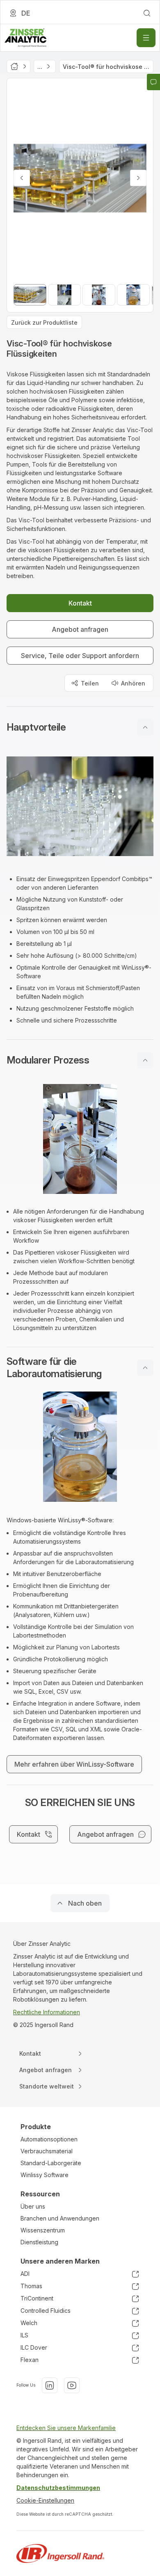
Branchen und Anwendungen (60, 2218)
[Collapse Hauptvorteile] (145, 727)
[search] (147, 13)
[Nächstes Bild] (138, 178)
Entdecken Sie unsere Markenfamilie (66, 2428)
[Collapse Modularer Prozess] (145, 1060)
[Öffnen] (146, 38)
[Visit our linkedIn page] (50, 2385)
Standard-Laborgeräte (51, 2163)
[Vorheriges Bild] (22, 178)
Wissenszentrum (43, 2230)
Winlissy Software (45, 2175)
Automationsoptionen (49, 2139)
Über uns (33, 2206)
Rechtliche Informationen (47, 2012)
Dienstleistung (39, 2242)
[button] (80, 727)
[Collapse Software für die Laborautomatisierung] (145, 1368)
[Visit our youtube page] (72, 2385)
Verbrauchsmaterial (47, 2151)
